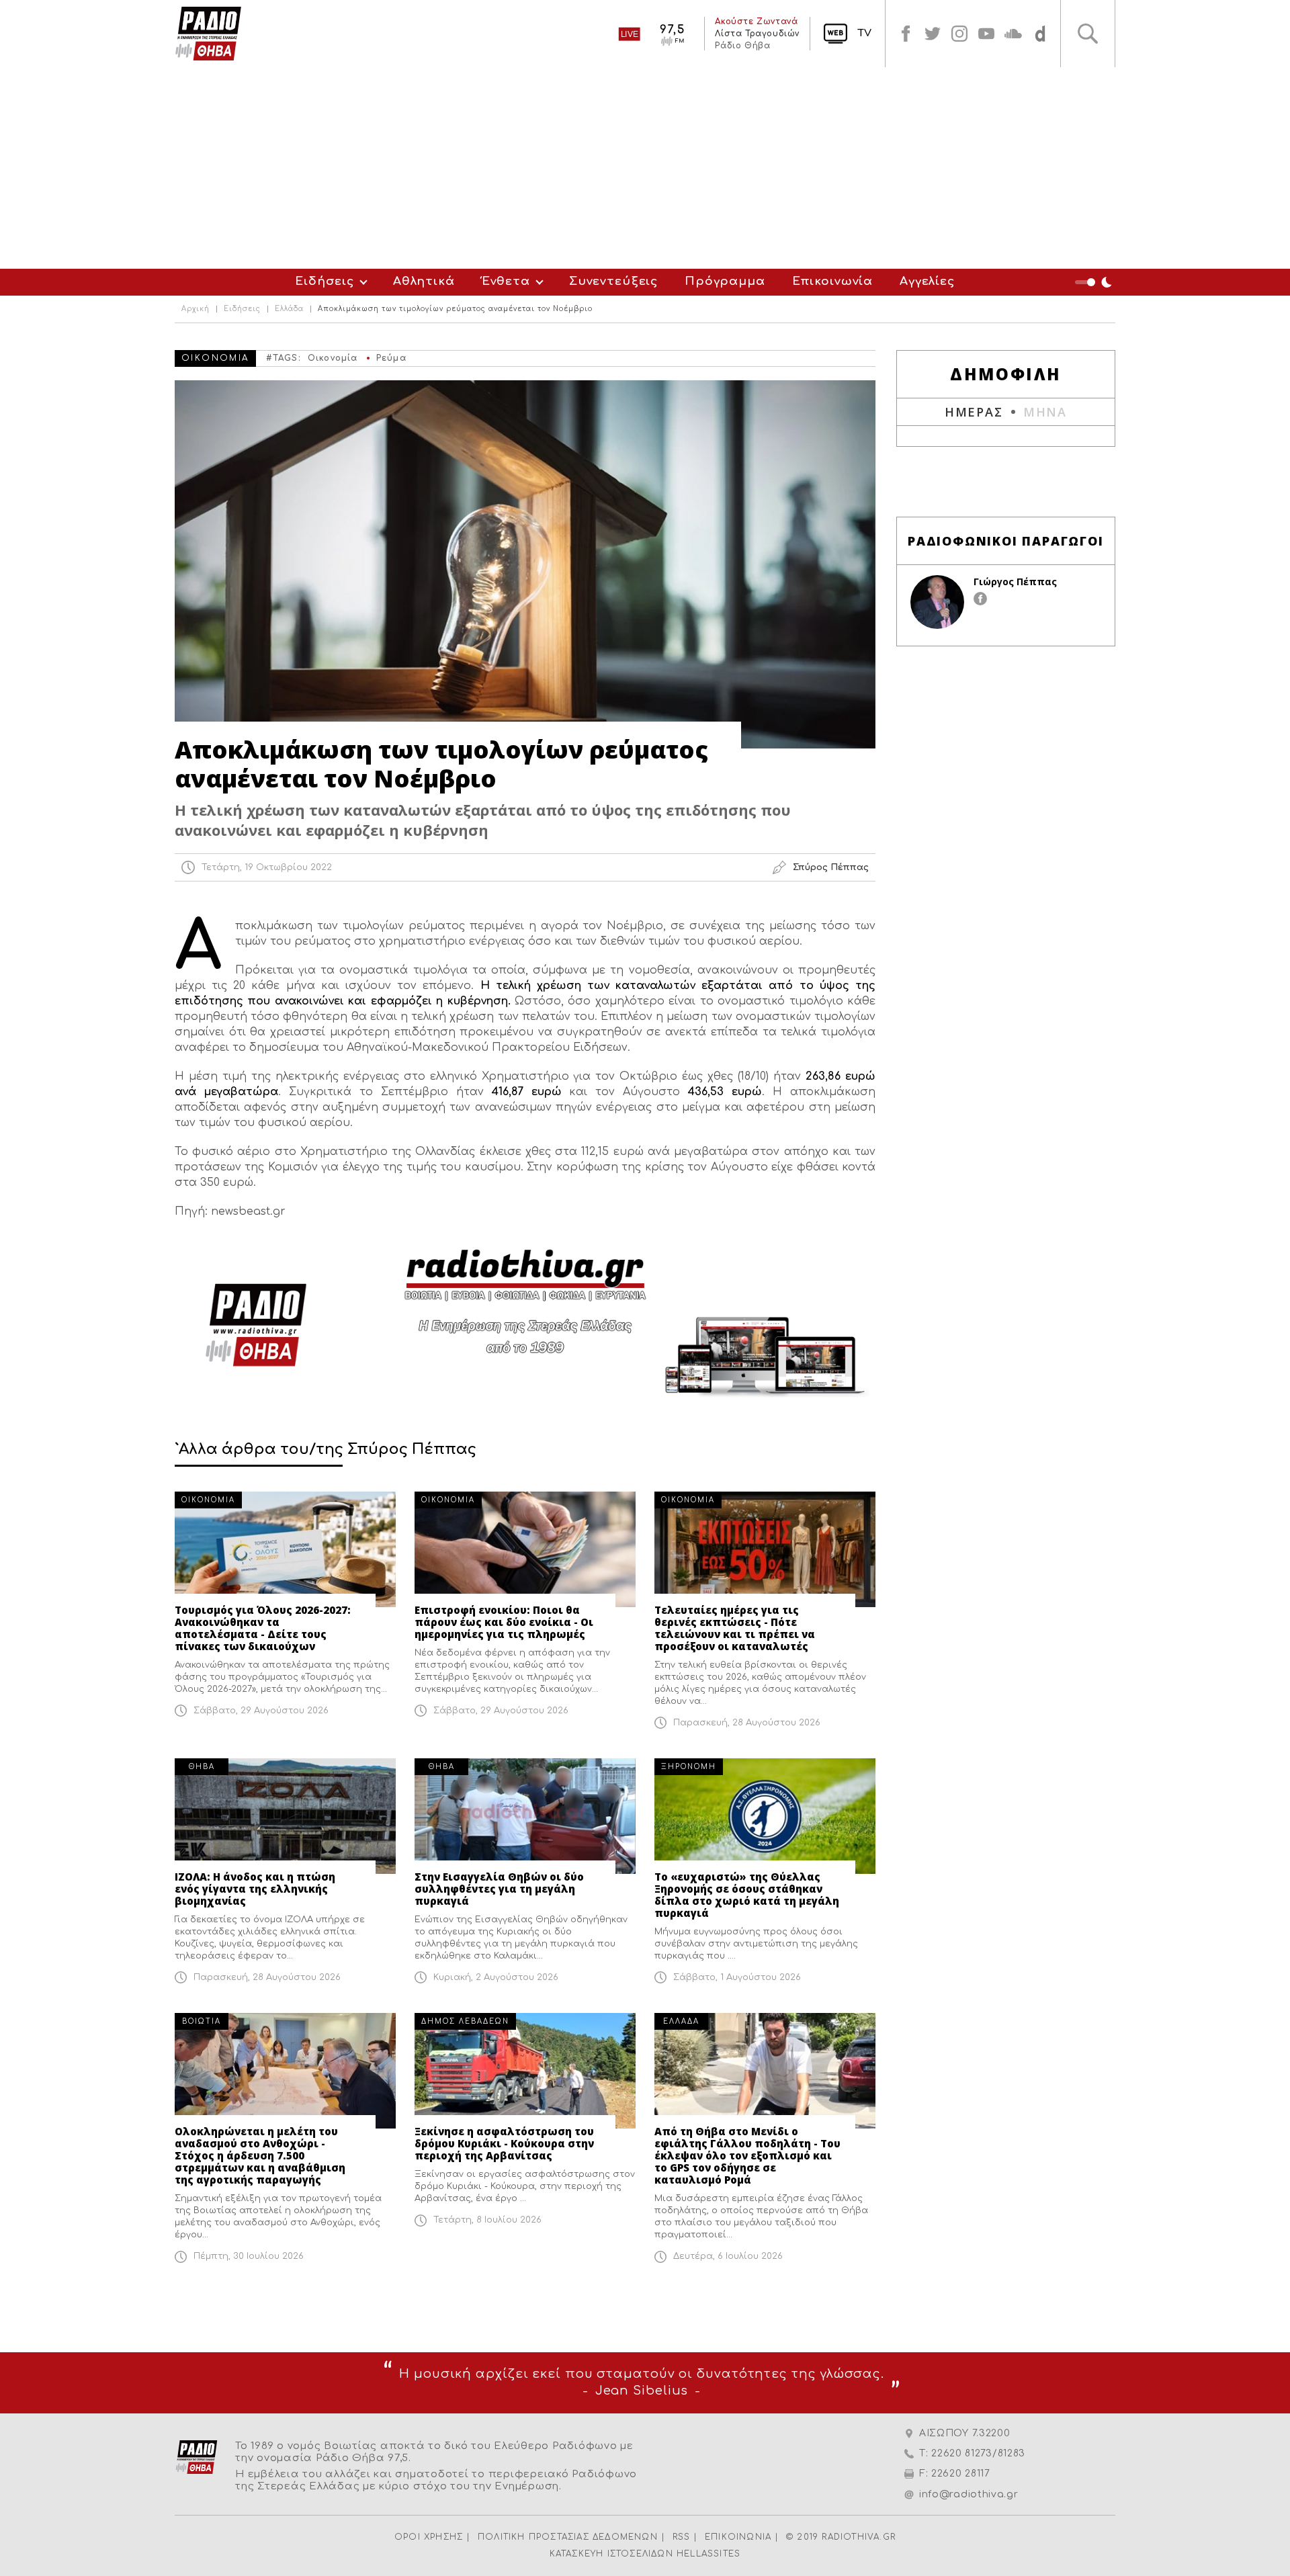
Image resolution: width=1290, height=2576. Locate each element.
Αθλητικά (424, 281)
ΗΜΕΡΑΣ (974, 412)
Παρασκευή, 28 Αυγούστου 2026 (747, 1723)
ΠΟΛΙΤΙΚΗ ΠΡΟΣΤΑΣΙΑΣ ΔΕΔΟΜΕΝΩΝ (568, 2537)
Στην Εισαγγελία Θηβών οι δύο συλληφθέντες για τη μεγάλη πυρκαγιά (499, 1889)
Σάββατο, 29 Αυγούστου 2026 (261, 1711)
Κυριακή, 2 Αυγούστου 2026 (496, 1977)
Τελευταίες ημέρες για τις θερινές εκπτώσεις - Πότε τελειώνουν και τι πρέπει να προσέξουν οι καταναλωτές (735, 1628)
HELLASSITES (708, 2554)
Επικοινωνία (832, 281)
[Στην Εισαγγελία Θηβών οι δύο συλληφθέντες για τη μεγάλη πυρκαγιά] (525, 1816)
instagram (959, 34)
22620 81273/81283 (978, 2453)
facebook (906, 34)
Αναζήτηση (1088, 34)
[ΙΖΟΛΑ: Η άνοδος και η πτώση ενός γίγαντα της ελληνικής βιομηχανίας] (285, 1816)
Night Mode (1095, 282)
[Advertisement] (645, 168)
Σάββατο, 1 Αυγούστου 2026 (737, 1977)
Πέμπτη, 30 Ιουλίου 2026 (249, 2256)
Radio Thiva (208, 34)
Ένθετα (506, 281)
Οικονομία (333, 358)
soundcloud (1013, 34)
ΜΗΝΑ (1045, 412)
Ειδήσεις (325, 281)
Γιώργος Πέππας (1015, 582)
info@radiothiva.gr (969, 2494)
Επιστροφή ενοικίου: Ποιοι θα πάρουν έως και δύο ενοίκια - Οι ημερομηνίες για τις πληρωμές (504, 1622)
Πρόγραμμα (725, 281)
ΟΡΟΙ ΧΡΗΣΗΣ (429, 2537)
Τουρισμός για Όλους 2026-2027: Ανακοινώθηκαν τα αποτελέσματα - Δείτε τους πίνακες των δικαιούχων (263, 1628)
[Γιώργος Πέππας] (937, 602)
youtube (986, 34)
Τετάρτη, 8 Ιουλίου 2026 (487, 2220)
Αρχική (196, 309)
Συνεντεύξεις (613, 281)
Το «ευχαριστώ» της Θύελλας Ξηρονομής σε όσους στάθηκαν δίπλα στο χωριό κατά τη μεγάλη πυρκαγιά (747, 1895)
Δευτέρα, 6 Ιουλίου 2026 (728, 2256)
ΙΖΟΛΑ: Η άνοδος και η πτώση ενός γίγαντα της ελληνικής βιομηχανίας (255, 1889)
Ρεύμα (391, 358)
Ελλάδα (289, 309)
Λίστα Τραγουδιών (757, 34)
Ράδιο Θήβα (742, 46)
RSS (682, 2537)
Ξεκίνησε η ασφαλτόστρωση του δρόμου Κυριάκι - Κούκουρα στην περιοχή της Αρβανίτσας (504, 2143)
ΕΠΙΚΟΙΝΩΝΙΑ (738, 2537)
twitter (933, 34)
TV (864, 33)
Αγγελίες (927, 281)
